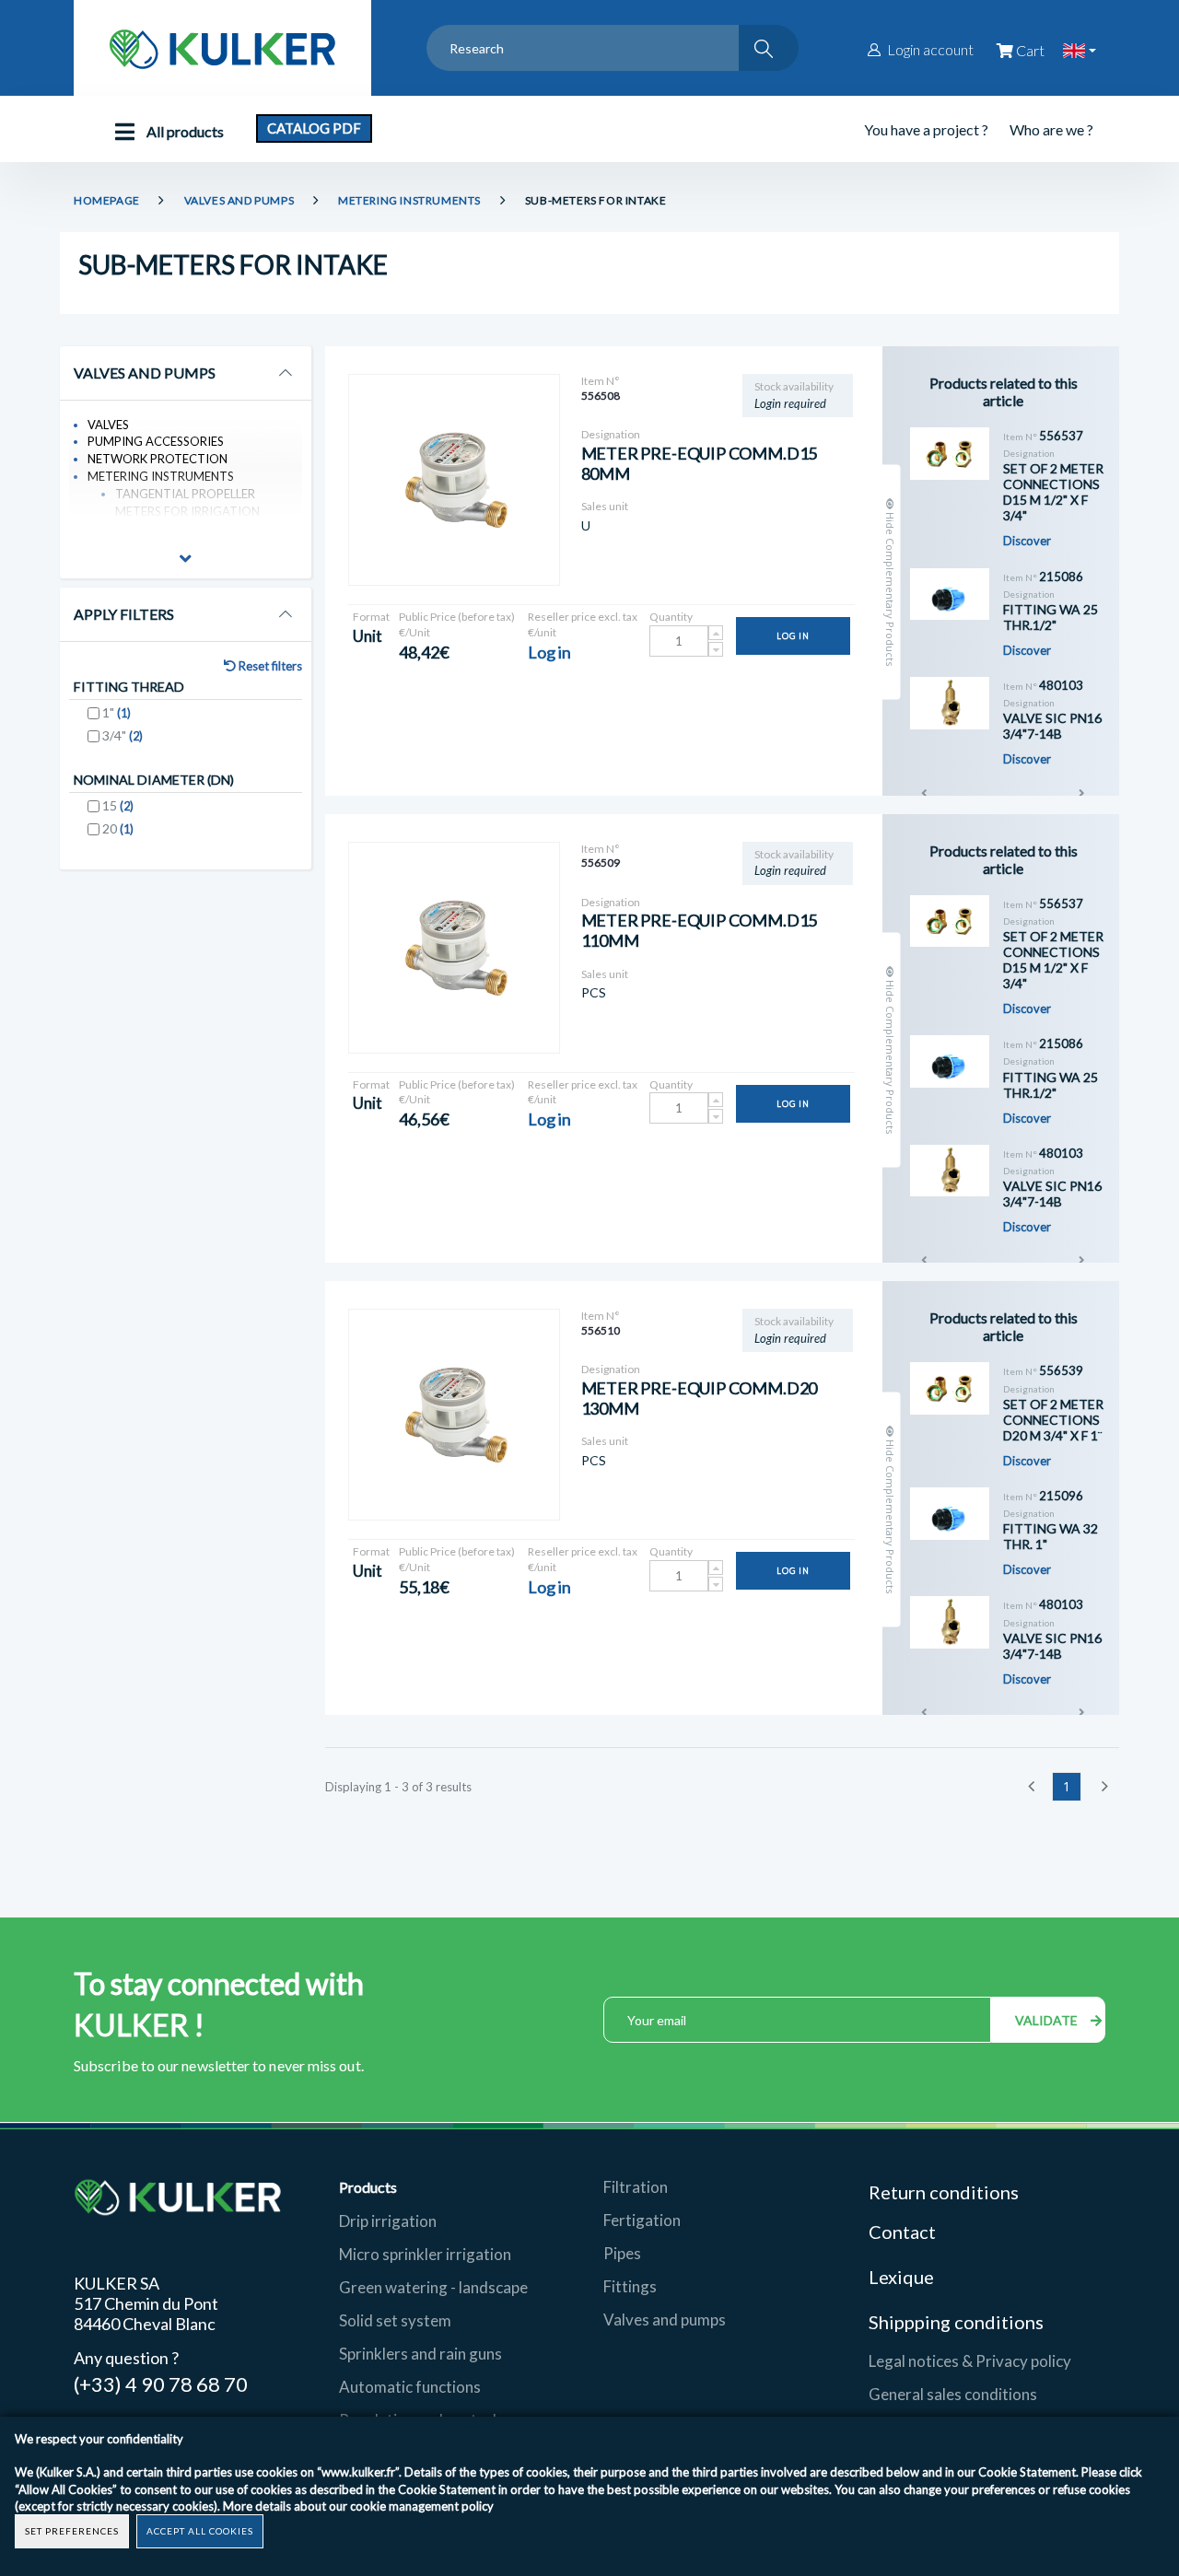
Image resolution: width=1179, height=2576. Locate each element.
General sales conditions (953, 2394)
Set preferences (72, 2531)
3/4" (123, 735)
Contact (902, 2232)
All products (184, 131)
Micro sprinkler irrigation (425, 2254)
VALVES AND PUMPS (239, 200)
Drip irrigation (388, 2221)
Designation (611, 434)
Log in (793, 636)
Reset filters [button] (269, 666)
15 (118, 805)
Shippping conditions (956, 2322)
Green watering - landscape (433, 2287)
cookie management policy (422, 2506)
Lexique (903, 2277)
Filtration (636, 2187)
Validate (1048, 2020)
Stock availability (794, 386)
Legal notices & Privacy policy (970, 2361)
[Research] (769, 48)
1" (117, 712)
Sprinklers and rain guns (420, 2354)
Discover (1027, 541)
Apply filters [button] (124, 614)
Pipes (622, 2253)
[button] (186, 561)
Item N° (601, 381)
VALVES (108, 425)
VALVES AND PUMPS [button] (145, 373)
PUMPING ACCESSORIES (156, 441)
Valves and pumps (665, 2320)
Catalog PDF (314, 128)
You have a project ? (926, 129)
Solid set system (395, 2320)
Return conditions (944, 2192)
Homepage (107, 200)
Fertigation (642, 2220)
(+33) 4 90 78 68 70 (161, 2383)
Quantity (671, 617)
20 (118, 828)
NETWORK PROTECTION (158, 459)
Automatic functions (410, 2387)
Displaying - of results (398, 1787)
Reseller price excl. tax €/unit (583, 624)
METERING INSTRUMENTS (409, 200)
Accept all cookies (200, 2531)
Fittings (630, 2286)
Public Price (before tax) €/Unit (457, 624)
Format (371, 617)
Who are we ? (1051, 129)
